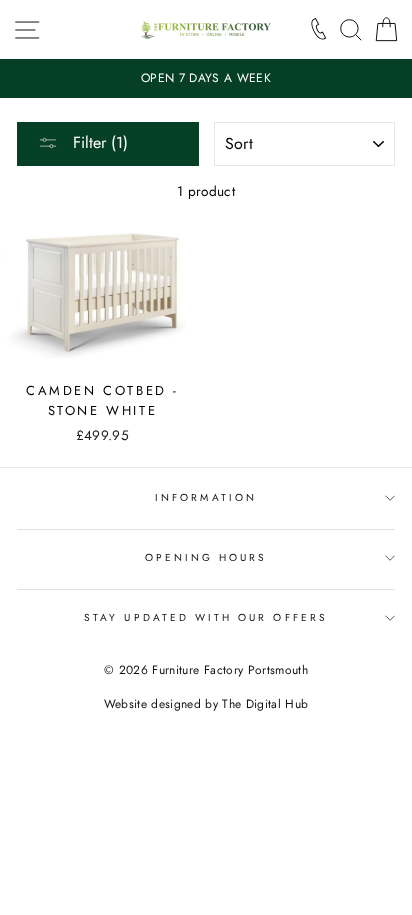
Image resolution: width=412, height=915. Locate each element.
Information (206, 497)
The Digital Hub (265, 704)
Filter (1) (98, 142)
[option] (206, 78)
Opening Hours (206, 557)
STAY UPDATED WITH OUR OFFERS (206, 617)
